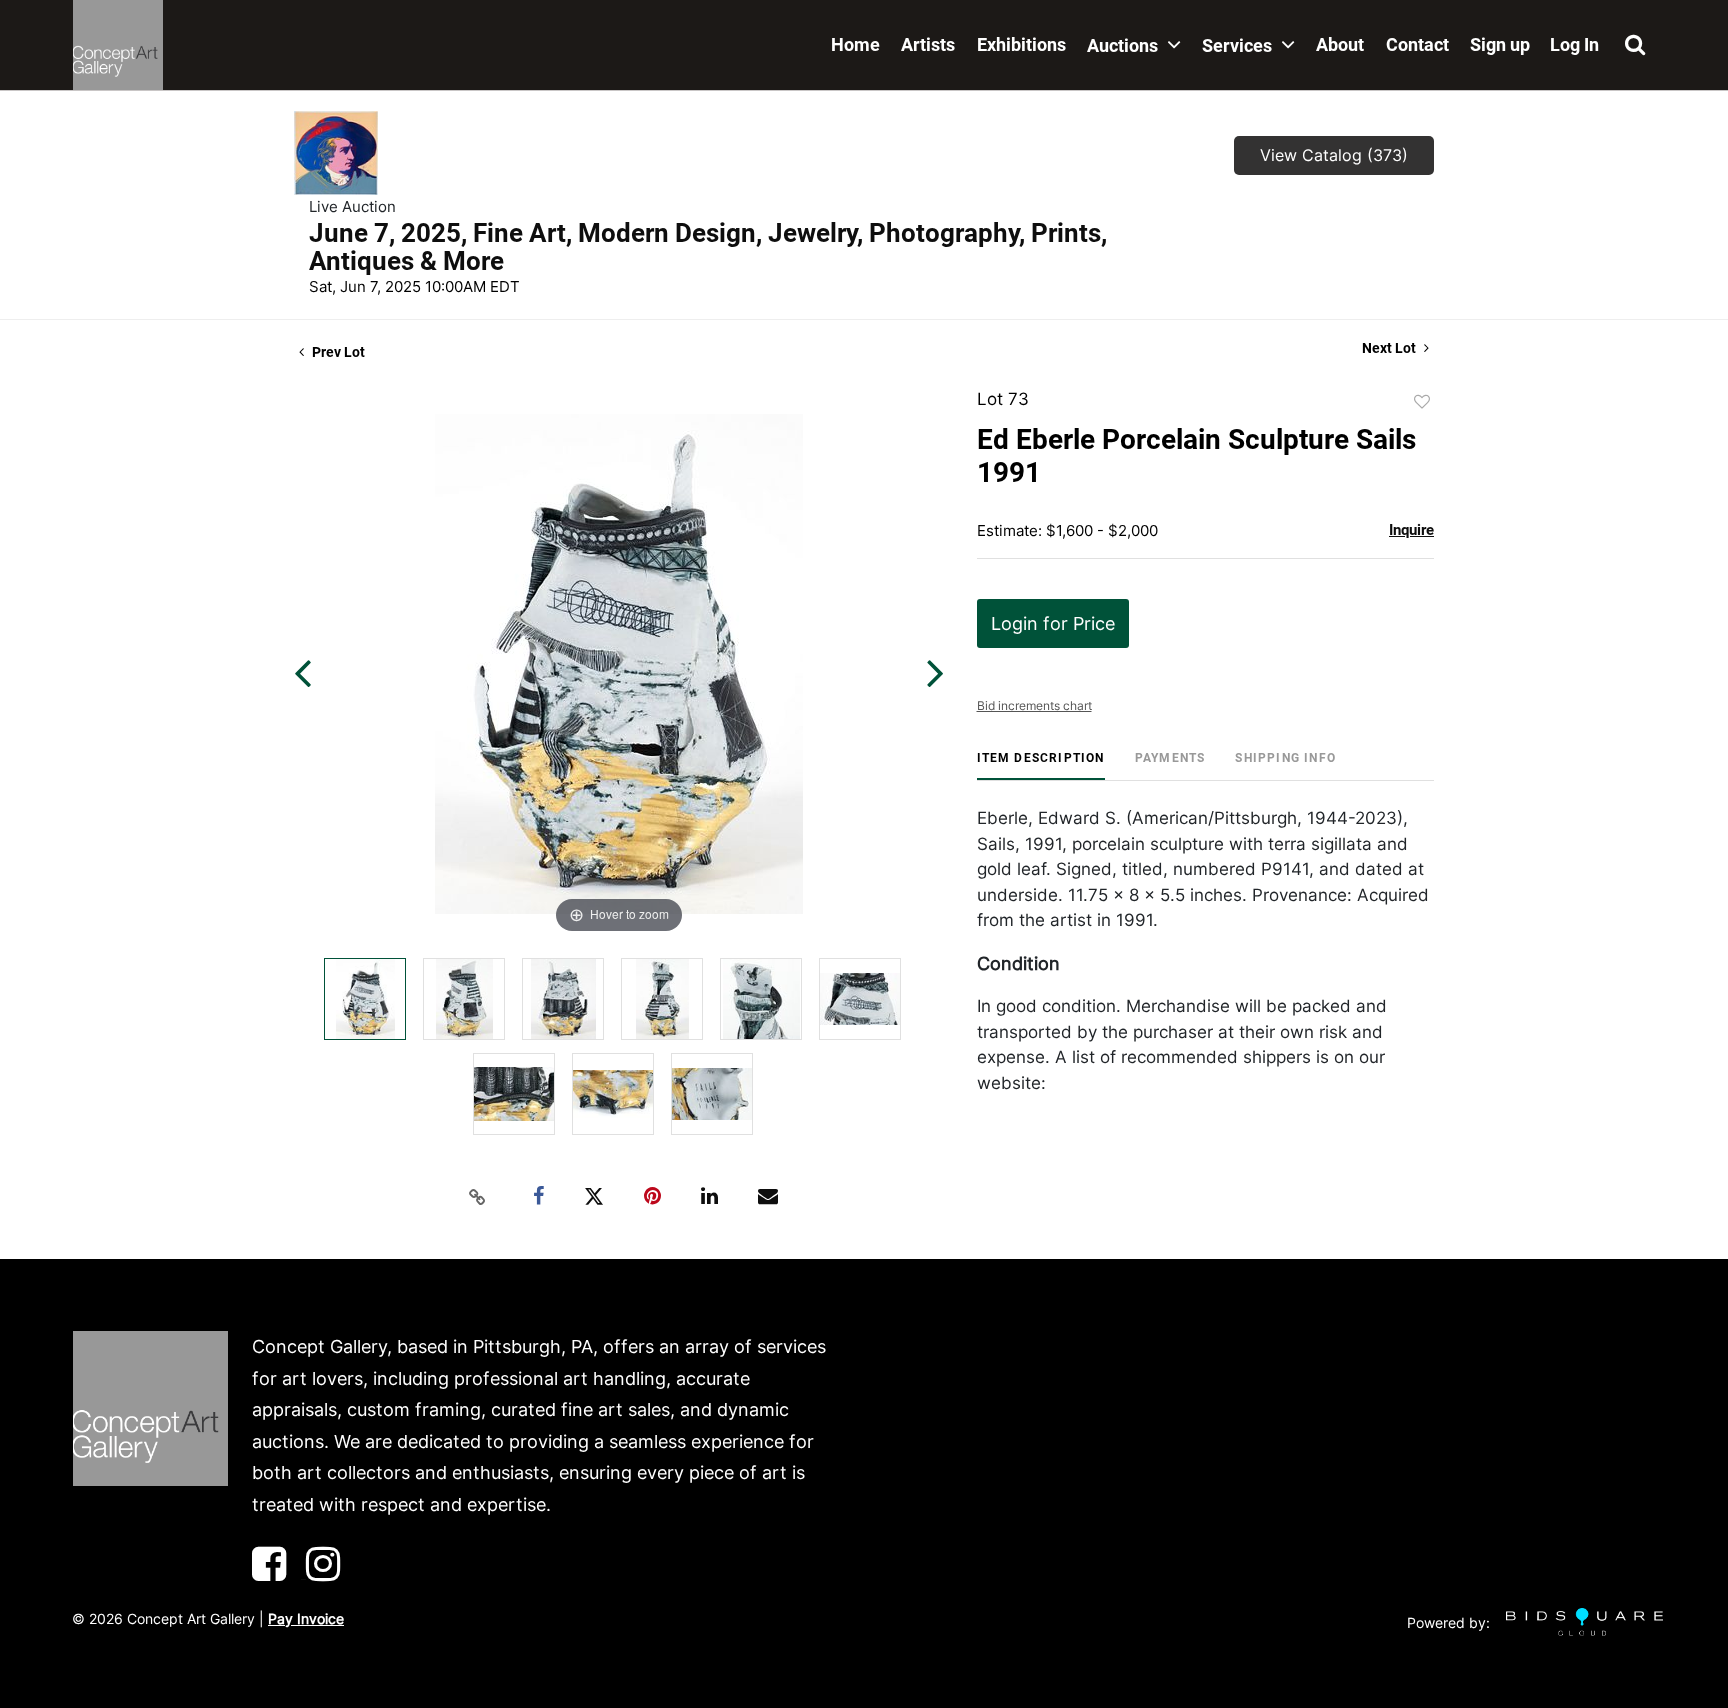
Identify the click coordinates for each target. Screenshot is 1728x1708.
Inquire (1411, 530)
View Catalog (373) (1334, 155)
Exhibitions (1021, 44)
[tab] (1041, 765)
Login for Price (1053, 623)
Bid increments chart (1034, 705)
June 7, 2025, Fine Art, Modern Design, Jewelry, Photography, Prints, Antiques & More (708, 247)
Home (855, 44)
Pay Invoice (306, 1618)
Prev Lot (337, 352)
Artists (928, 44)
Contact (1417, 44)
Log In (1574, 44)
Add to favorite (1422, 402)
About (1340, 44)
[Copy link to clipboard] (478, 1197)
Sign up (1500, 44)
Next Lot (1390, 348)
